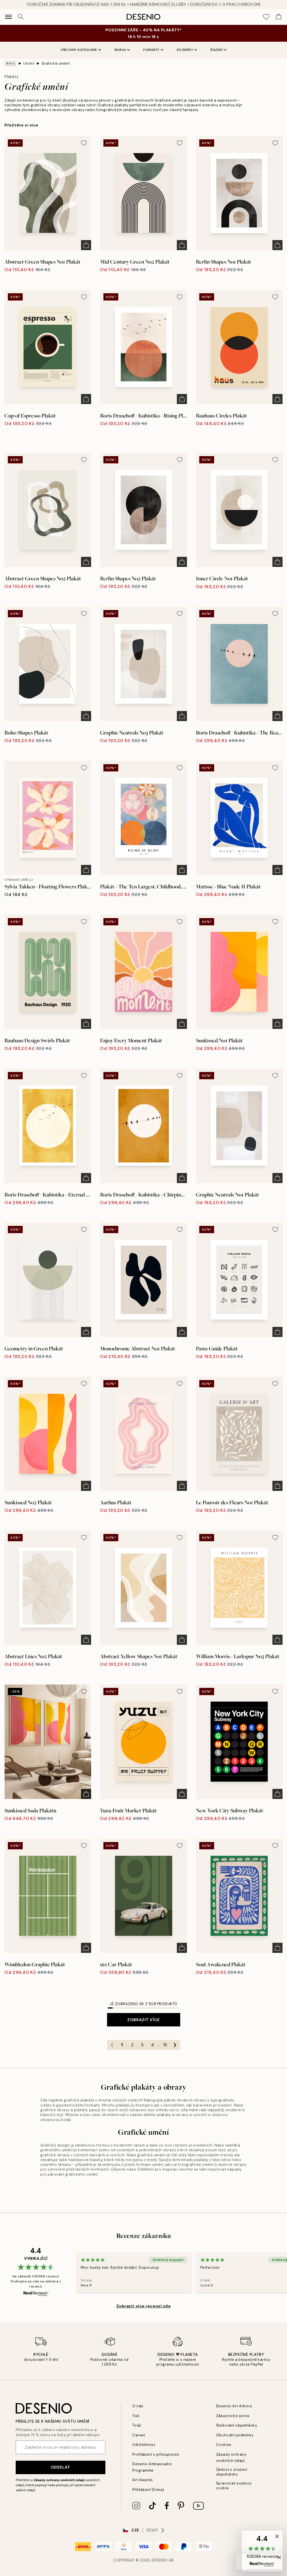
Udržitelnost (144, 2445)
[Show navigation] (8, 17)
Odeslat (61, 2467)
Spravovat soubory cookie (234, 2486)
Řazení (217, 50)
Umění (29, 63)
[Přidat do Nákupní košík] (86, 245)
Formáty (151, 50)
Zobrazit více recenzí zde (144, 2306)
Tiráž (137, 2425)
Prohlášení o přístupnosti (156, 2454)
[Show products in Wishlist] (266, 17)
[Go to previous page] (112, 2045)
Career (139, 2435)
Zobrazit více (143, 2020)
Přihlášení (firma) (148, 2490)
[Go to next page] (175, 2045)
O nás (138, 2406)
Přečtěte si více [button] (21, 125)
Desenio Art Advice (234, 2406)
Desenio (160, 2560)
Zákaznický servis (233, 2416)
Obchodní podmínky (235, 2435)
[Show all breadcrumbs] (10, 64)
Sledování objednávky (237, 2425)
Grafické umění (56, 63)
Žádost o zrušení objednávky (232, 2472)
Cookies (224, 2445)
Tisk (136, 2416)
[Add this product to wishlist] (84, 143)
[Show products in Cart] (279, 17)
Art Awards (143, 2480)
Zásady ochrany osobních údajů (59, 2480)
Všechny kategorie (79, 50)
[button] (262, 2551)
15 (165, 2045)
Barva (120, 50)
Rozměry (185, 50)
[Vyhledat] (21, 17)
